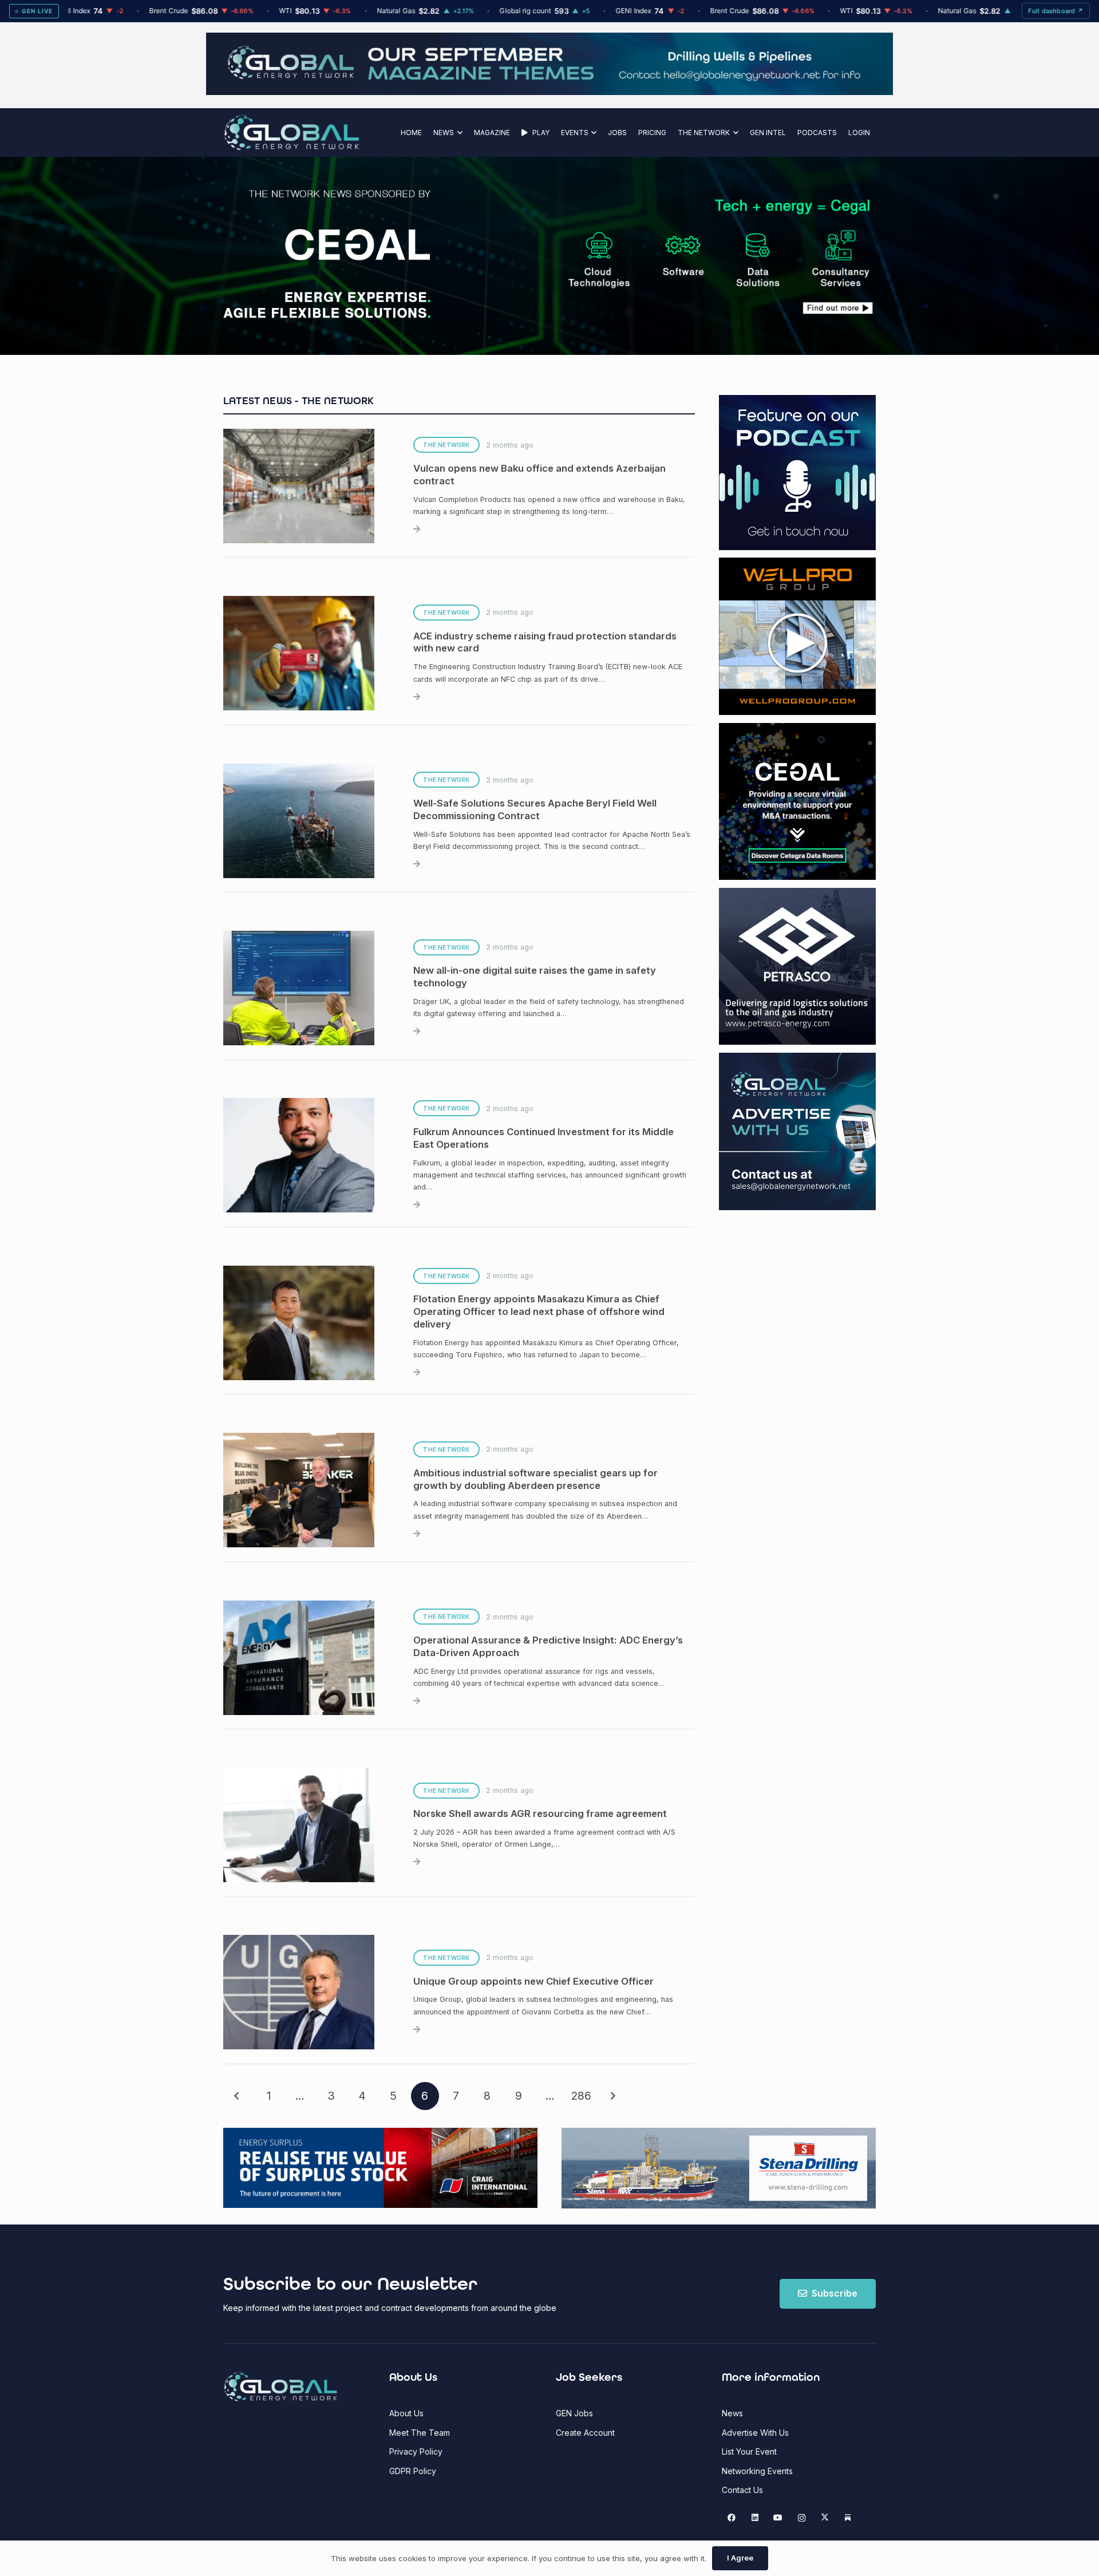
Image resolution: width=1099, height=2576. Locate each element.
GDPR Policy (413, 2471)
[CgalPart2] (721, 256)
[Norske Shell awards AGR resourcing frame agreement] (459, 1825)
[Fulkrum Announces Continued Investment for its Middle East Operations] (459, 1156)
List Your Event (749, 2451)
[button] (458, 133)
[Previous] (237, 2096)
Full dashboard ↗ (1056, 11)
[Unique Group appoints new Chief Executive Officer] (459, 1993)
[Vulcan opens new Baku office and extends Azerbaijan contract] (459, 486)
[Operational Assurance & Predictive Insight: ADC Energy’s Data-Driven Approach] (459, 1658)
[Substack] (848, 2518)
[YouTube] (778, 2518)
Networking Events (757, 2471)
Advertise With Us (755, 2433)
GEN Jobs (574, 2413)
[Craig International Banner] (380, 2168)
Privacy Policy (416, 2451)
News (732, 2413)
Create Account (585, 2433)
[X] (825, 2518)
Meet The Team (420, 2433)
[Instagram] (802, 2518)
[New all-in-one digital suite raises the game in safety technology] (459, 988)
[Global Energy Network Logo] (292, 133)
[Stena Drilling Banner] (719, 2168)
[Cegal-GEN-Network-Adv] (328, 316)
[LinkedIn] (755, 2518)
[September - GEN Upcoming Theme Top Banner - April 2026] (549, 92)
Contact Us (742, 2490)
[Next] (612, 2096)
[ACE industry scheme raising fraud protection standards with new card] (459, 653)
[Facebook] (732, 2518)
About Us (406, 2413)
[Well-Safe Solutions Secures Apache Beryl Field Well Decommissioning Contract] (459, 821)
